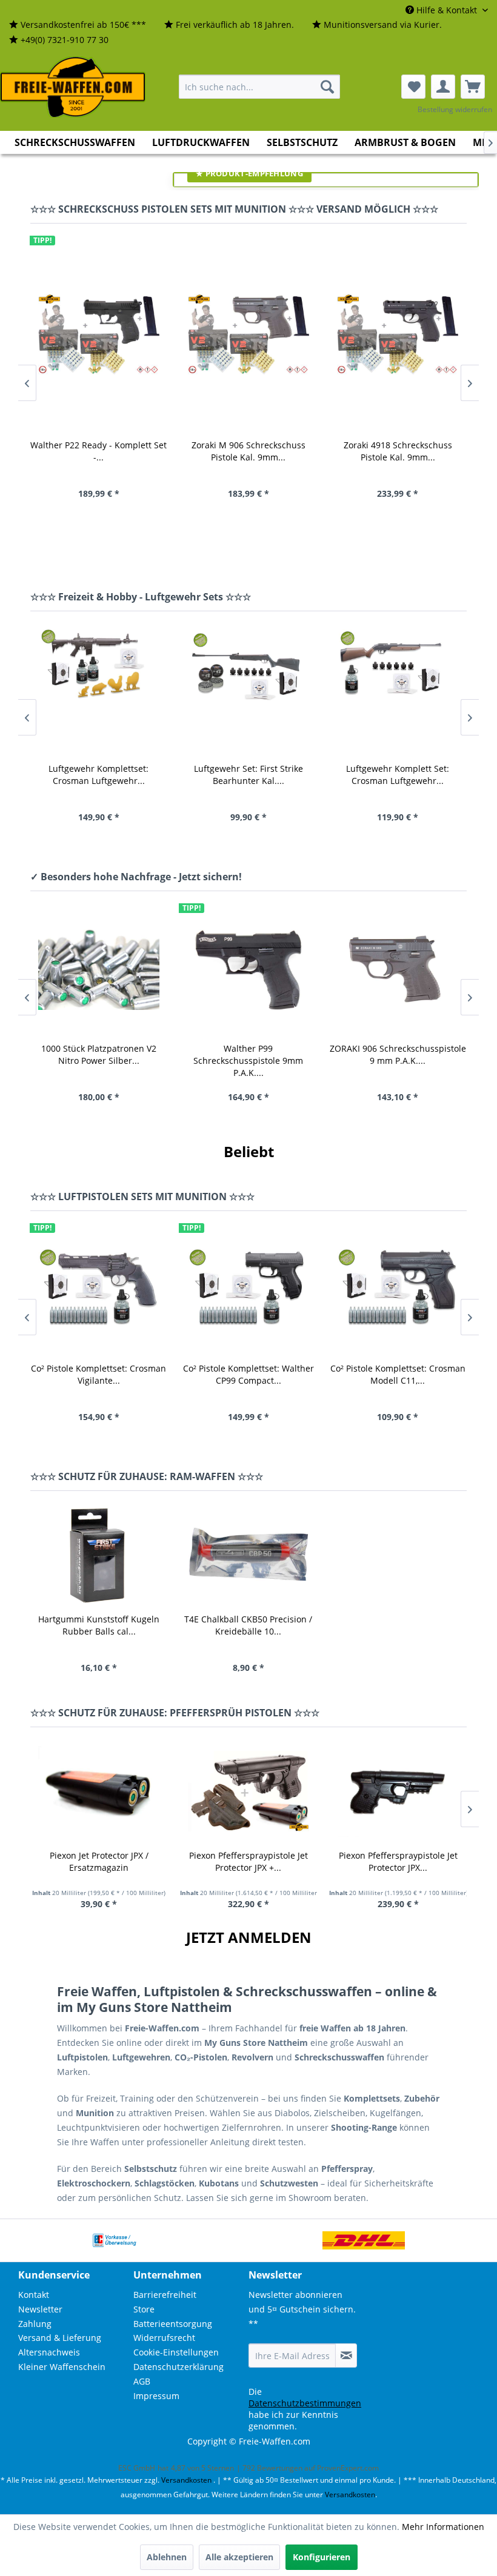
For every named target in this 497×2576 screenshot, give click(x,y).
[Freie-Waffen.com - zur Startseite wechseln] (73, 87)
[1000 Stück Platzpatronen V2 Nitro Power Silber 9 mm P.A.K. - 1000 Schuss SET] (99, 970)
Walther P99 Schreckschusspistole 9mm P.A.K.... (248, 1060)
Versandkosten (186, 2480)
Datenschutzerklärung (178, 2367)
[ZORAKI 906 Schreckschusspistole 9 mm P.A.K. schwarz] (398, 970)
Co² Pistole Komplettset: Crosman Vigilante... (98, 1374)
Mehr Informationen (443, 2527)
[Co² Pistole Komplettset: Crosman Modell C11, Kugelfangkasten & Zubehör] (398, 1290)
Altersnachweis (49, 2352)
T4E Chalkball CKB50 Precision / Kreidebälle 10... (248, 1625)
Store (144, 2309)
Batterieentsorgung (173, 2324)
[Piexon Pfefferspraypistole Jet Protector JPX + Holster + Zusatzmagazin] (249, 1791)
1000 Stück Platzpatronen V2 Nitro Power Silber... (99, 1054)
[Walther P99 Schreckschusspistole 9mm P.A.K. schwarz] (248, 970)
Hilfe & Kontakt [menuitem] (447, 10)
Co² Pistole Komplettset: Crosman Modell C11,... (398, 1374)
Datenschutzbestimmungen (305, 2403)
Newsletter (40, 2309)
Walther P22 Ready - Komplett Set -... (98, 451)
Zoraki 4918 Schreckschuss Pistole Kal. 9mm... (398, 451)
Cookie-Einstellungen (176, 2352)
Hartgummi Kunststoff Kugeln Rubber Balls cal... (99, 1625)
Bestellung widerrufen (455, 109)
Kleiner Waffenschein (62, 2367)
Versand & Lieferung (60, 2338)
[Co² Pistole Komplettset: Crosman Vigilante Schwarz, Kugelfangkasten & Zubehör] (99, 1290)
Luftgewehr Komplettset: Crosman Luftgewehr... (98, 775)
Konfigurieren (322, 2557)
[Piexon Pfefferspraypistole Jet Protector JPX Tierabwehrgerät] (398, 1791)
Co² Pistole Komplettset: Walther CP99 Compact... (248, 1374)
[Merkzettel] (413, 87)
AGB (142, 2381)
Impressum (156, 2396)
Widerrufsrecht (164, 2338)
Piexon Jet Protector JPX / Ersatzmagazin (99, 1861)
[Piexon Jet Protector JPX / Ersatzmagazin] (99, 1791)
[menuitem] (78, 25)
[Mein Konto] (443, 87)
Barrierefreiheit (165, 2295)
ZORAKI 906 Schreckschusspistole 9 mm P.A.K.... (398, 1054)
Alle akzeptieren (239, 2557)
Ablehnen (167, 2557)
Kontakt (34, 2295)
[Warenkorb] (473, 87)
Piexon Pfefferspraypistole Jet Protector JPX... (398, 1861)
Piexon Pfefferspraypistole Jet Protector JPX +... (248, 1861)
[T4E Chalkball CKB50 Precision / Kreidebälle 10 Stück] (249, 1555)
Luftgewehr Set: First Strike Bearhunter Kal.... (248, 775)
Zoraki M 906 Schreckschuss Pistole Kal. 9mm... (248, 451)
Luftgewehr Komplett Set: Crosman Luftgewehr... (398, 775)
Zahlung (35, 2324)
